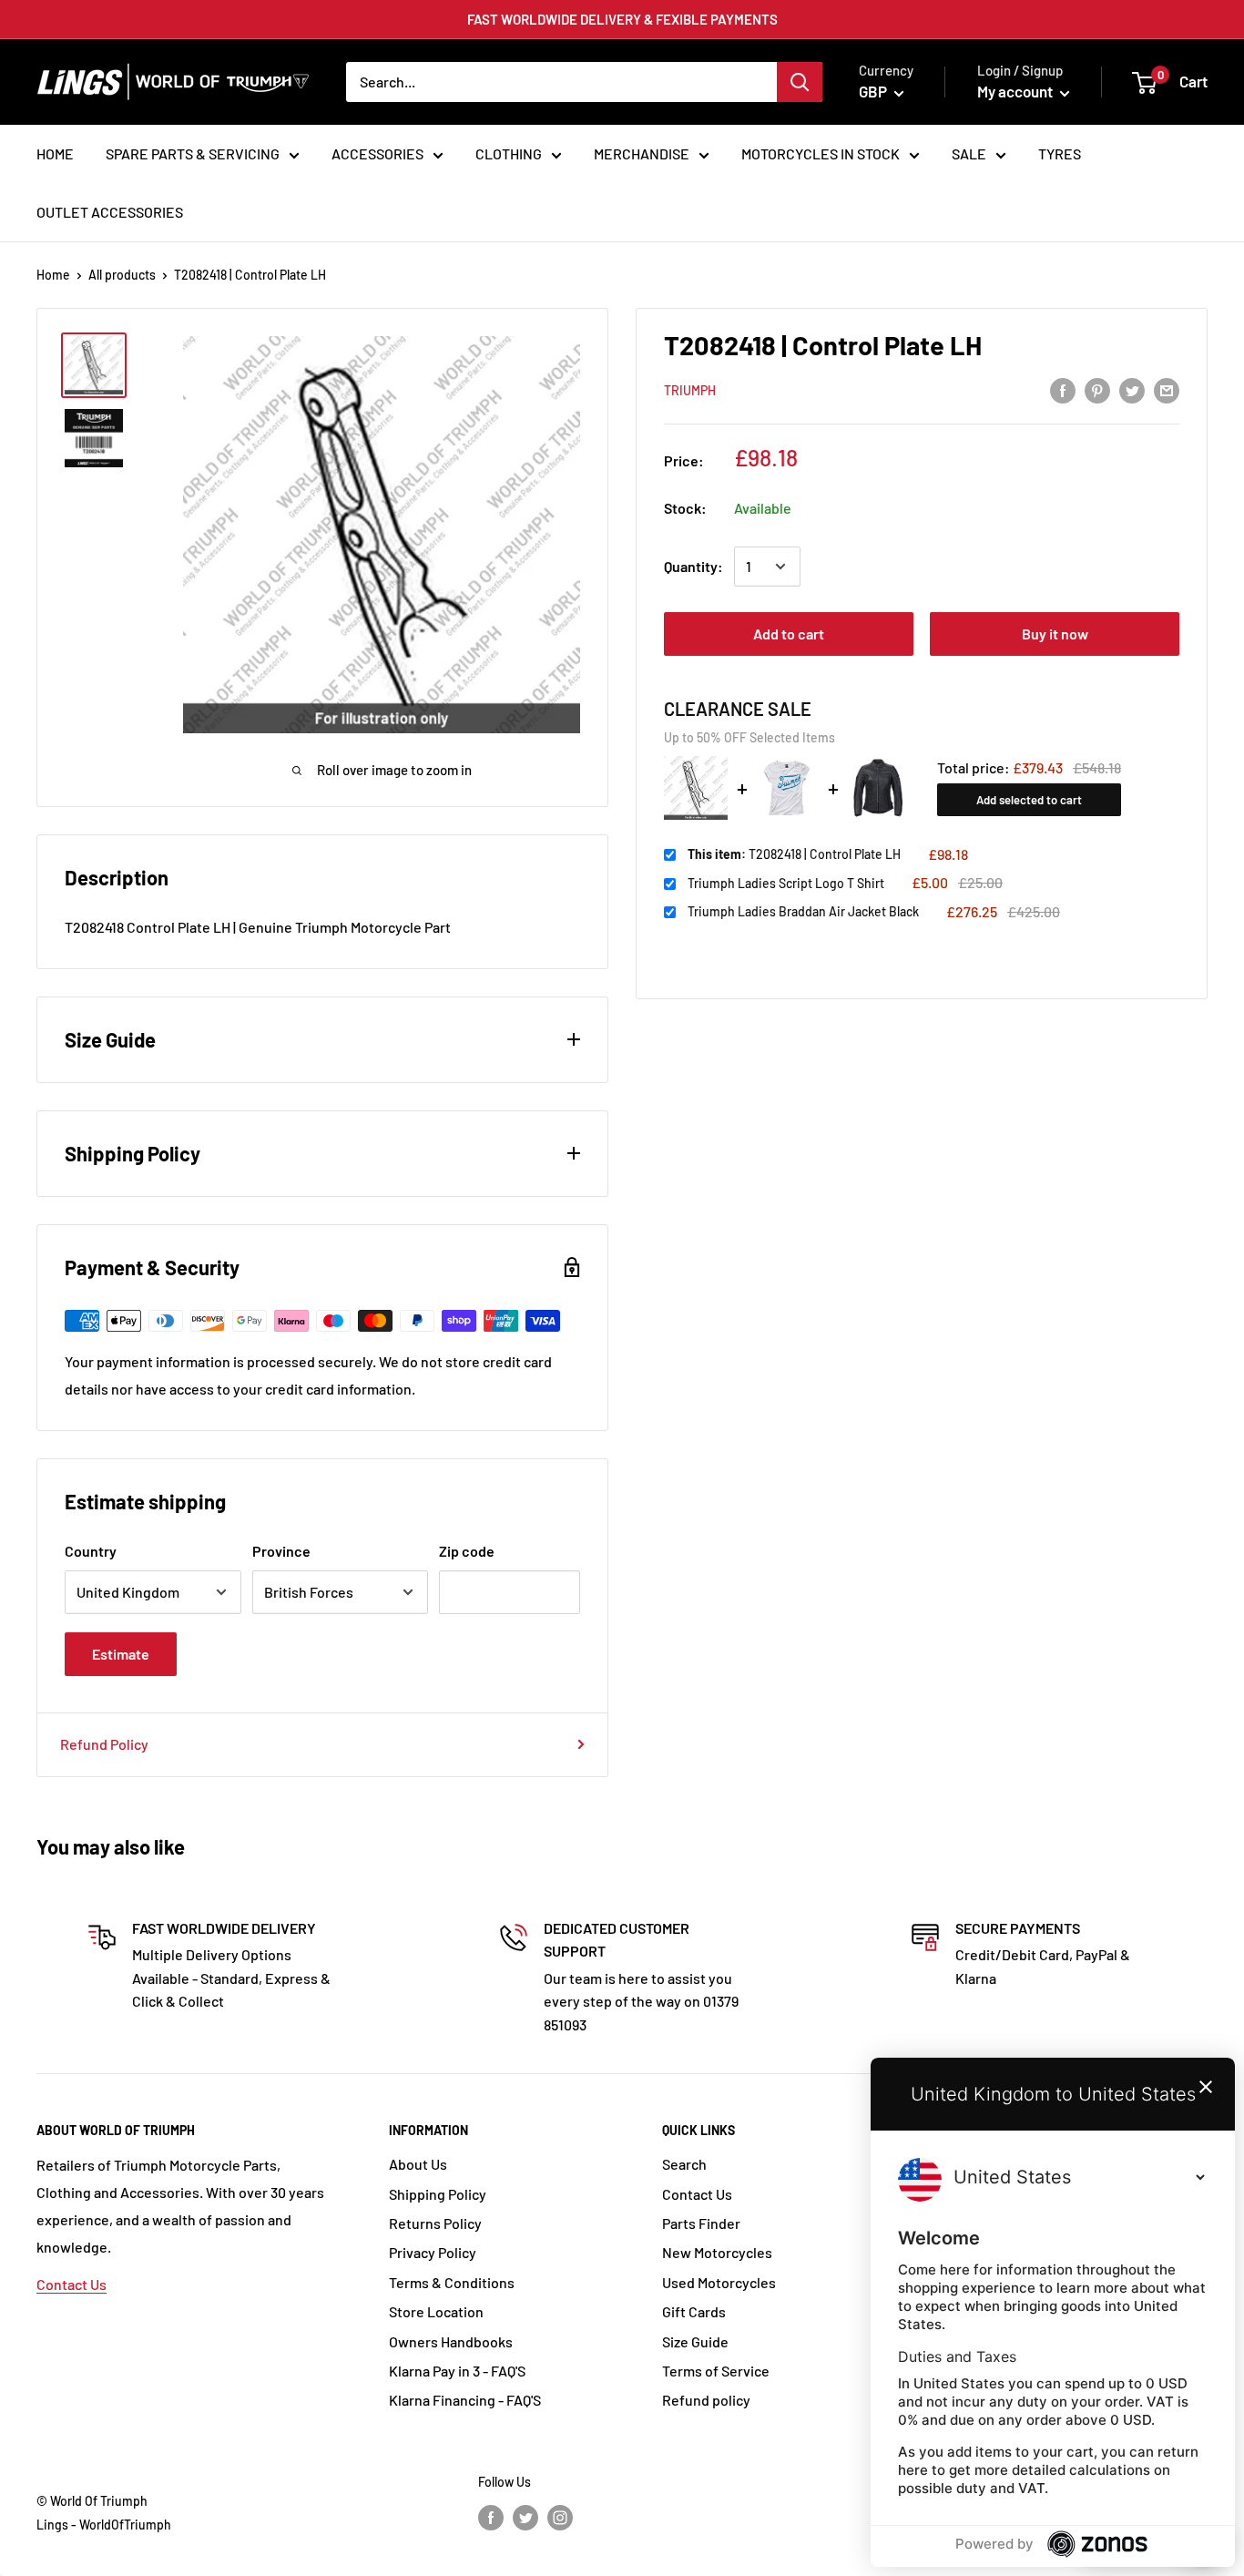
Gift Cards (694, 2311)
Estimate (121, 1654)
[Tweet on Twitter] (1132, 389)
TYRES (1060, 153)
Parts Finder (701, 2223)
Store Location (436, 2311)
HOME (55, 153)
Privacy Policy (433, 2252)
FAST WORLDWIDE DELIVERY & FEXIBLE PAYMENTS (622, 19)
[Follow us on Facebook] (491, 2517)
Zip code (467, 1551)
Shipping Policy (438, 2194)
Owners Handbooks (451, 2341)
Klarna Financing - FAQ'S (465, 2400)
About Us (418, 2164)
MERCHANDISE (642, 153)
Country (91, 1551)
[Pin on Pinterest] (1097, 389)
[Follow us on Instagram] (560, 2517)
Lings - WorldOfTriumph (104, 2525)
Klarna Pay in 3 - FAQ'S (457, 2371)
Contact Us (71, 2284)
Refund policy (706, 2400)
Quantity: (693, 566)
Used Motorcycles (719, 2282)
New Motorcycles (717, 2252)
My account (1016, 91)
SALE (969, 153)
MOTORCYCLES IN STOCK (821, 153)
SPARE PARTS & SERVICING (193, 153)
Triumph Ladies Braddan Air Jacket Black (803, 911)
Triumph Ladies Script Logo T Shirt (786, 883)
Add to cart (789, 634)
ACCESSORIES (377, 153)
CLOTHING (509, 153)
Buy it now (1055, 634)
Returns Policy (435, 2223)
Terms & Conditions (452, 2282)
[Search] (800, 82)
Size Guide (695, 2341)
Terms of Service (716, 2371)
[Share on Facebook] (1063, 389)
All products (122, 275)
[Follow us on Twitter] (525, 2517)
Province (281, 1551)
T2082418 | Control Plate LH (794, 854)
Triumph (690, 390)
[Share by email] (1167, 389)
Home (53, 275)
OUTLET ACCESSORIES (110, 212)
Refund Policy (104, 1744)
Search (684, 2164)
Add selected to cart (1029, 800)
